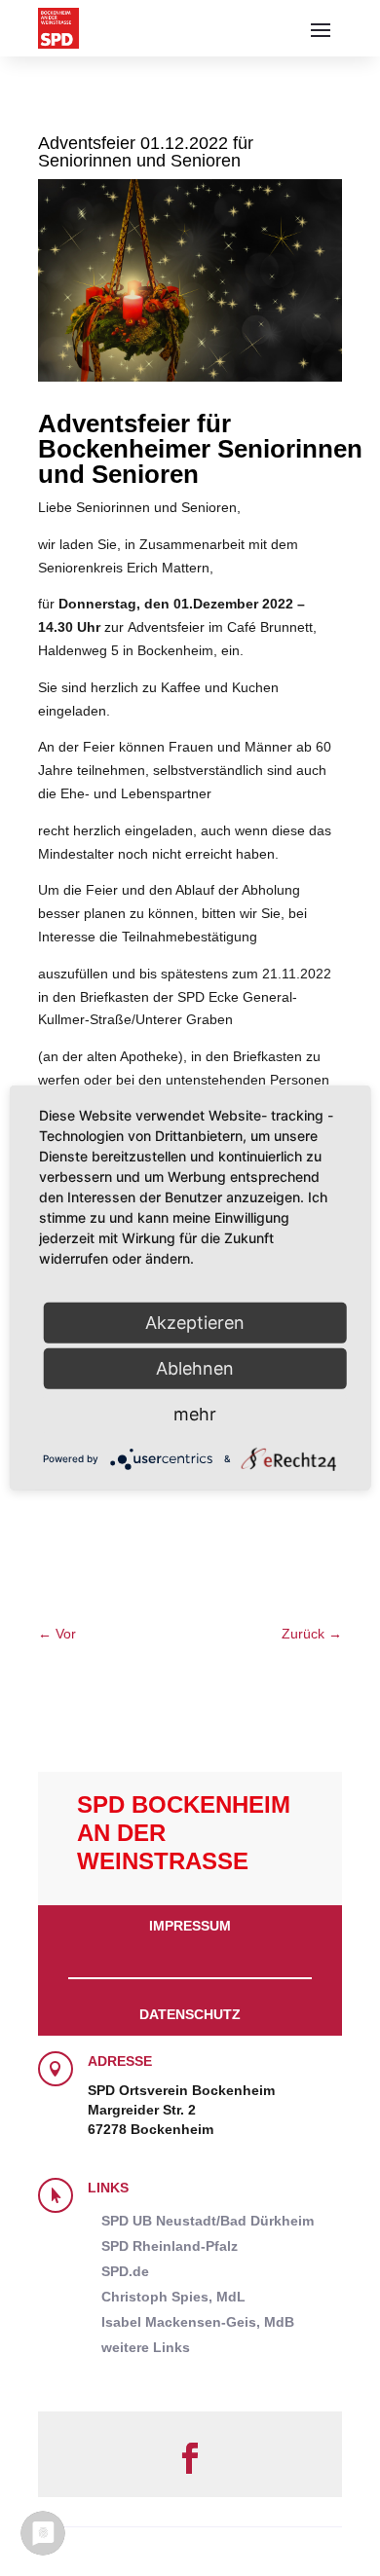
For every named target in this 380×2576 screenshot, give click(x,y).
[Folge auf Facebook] (190, 2458)
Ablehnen (195, 1368)
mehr (195, 1414)
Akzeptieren (195, 1323)
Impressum (190, 1926)
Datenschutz (190, 2014)
